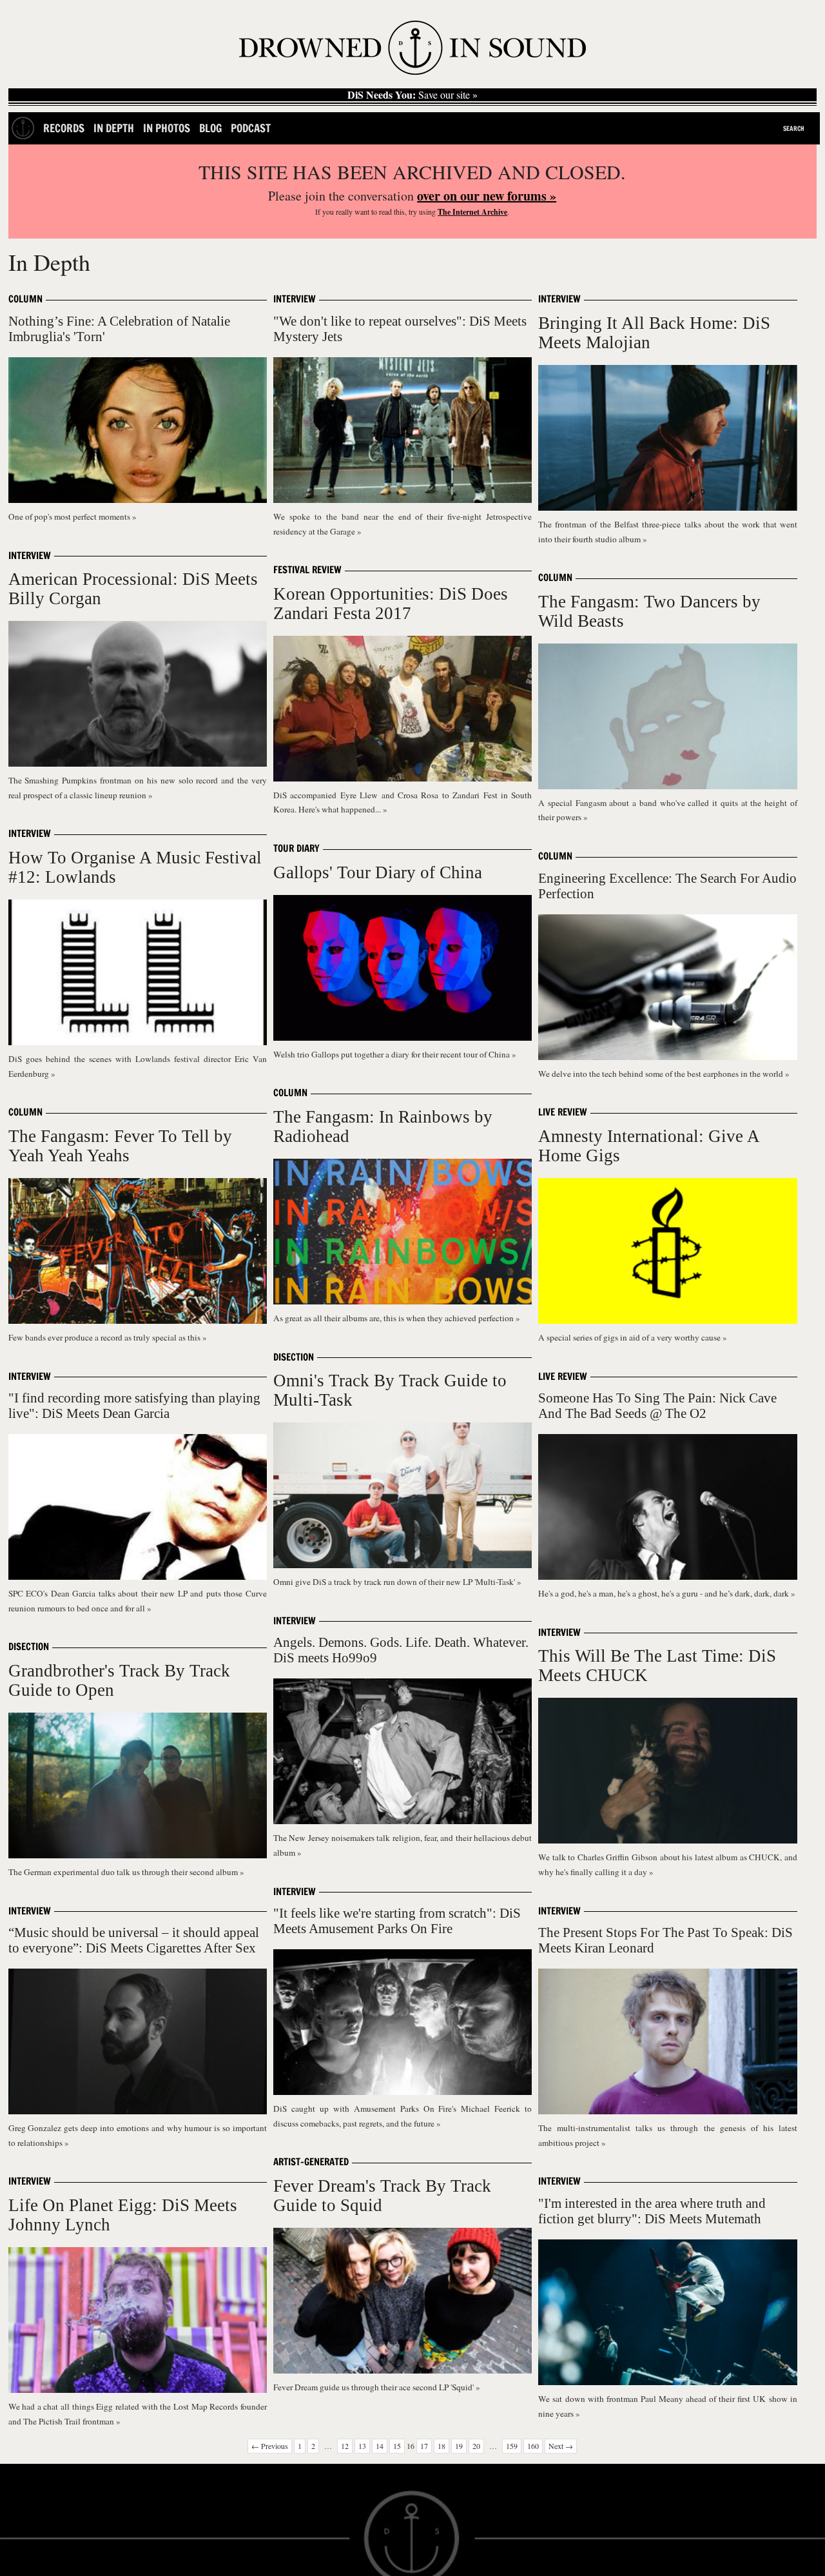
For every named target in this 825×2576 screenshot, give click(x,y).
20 (476, 2446)
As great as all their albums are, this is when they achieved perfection (394, 1318)
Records (64, 128)
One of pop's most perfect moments (70, 516)
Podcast (251, 128)
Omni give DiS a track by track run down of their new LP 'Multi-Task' (395, 1582)
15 (397, 2446)
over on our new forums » (487, 196)
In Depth (114, 128)
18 (442, 2446)
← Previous (270, 2446)
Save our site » (412, 95)
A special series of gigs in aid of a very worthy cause (630, 1337)
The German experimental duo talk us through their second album (124, 1872)
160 (533, 2446)
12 (345, 2446)
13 (362, 2446)
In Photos (167, 128)
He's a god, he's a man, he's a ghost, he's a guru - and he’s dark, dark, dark (665, 1593)
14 (380, 2446)
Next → (561, 2446)
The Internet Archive (472, 212)
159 (512, 2446)
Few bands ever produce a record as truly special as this (105, 1337)
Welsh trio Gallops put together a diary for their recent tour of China (393, 1054)
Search (794, 128)
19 (459, 2446)
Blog (210, 128)
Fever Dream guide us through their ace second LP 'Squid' (374, 2387)
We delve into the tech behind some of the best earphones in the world (662, 1074)
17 (424, 2446)
